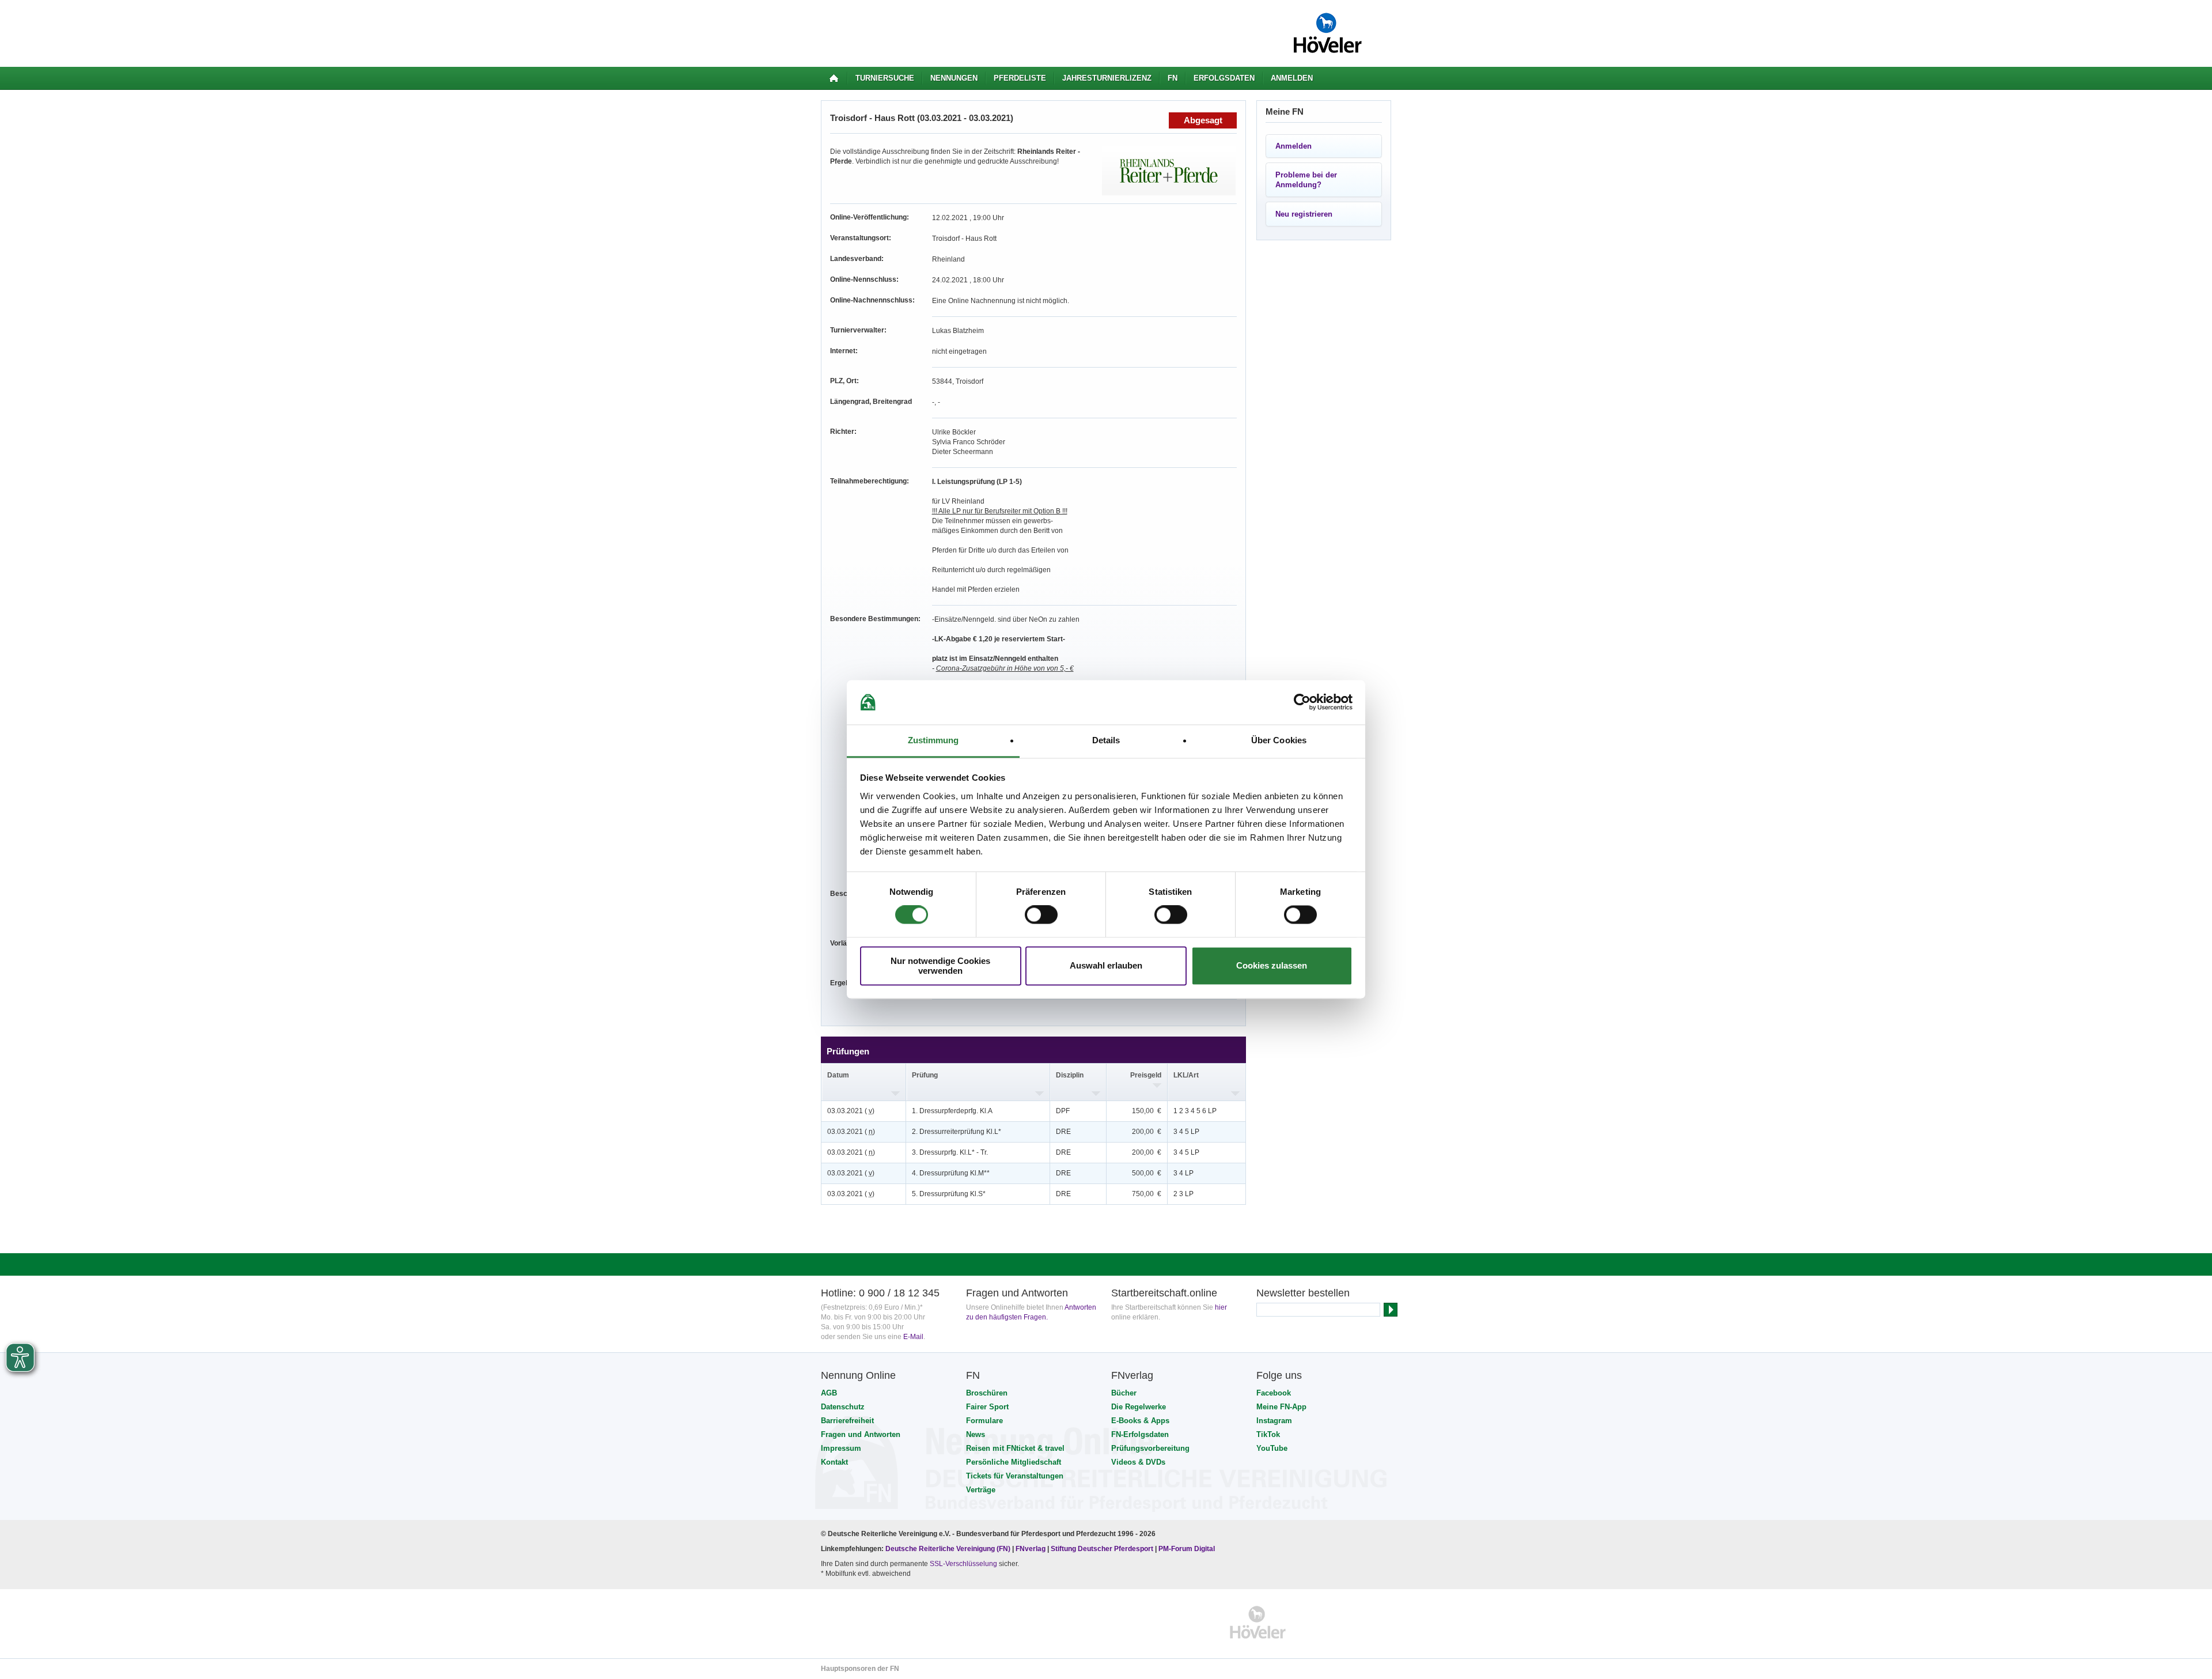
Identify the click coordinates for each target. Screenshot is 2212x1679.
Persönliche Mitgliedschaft (1014, 1462)
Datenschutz (843, 1407)
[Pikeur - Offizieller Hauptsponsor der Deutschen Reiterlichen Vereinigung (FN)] (871, 1622)
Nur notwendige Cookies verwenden (940, 966)
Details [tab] (1106, 740)
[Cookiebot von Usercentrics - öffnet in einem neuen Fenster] (1302, 702)
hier (1221, 1307)
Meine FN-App (1281, 1407)
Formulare (984, 1421)
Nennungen (954, 78)
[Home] (834, 78)
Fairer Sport (987, 1407)
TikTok (1268, 1434)
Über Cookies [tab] (1279, 740)
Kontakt (834, 1462)
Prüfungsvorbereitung (1150, 1448)
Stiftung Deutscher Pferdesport (1102, 1549)
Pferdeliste (1020, 78)
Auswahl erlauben (1106, 966)
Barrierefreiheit (847, 1421)
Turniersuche (885, 78)
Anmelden (1292, 78)
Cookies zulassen (1272, 966)
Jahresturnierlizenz (1107, 78)
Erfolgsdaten (1224, 78)
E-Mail (913, 1337)
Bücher (1124, 1393)
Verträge (981, 1490)
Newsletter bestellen (1303, 1293)
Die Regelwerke (1139, 1407)
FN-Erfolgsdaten (1140, 1434)
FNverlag (1031, 1549)
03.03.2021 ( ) (851, 1111)
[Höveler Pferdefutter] (1258, 1622)
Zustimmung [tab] (933, 740)
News (976, 1434)
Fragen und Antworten (861, 1434)
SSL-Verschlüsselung (963, 1564)
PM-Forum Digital (1187, 1549)
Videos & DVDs (1138, 1462)
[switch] (1041, 915)
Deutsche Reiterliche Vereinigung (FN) (948, 1549)
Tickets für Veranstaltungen (1015, 1476)
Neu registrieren (1304, 214)
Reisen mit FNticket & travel (1015, 1448)
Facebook (1274, 1393)
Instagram (1274, 1421)
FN (1173, 78)
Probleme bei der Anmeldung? (1306, 180)
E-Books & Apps (1140, 1421)
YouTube (1272, 1448)
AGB (829, 1393)
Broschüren (987, 1393)
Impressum (841, 1448)
